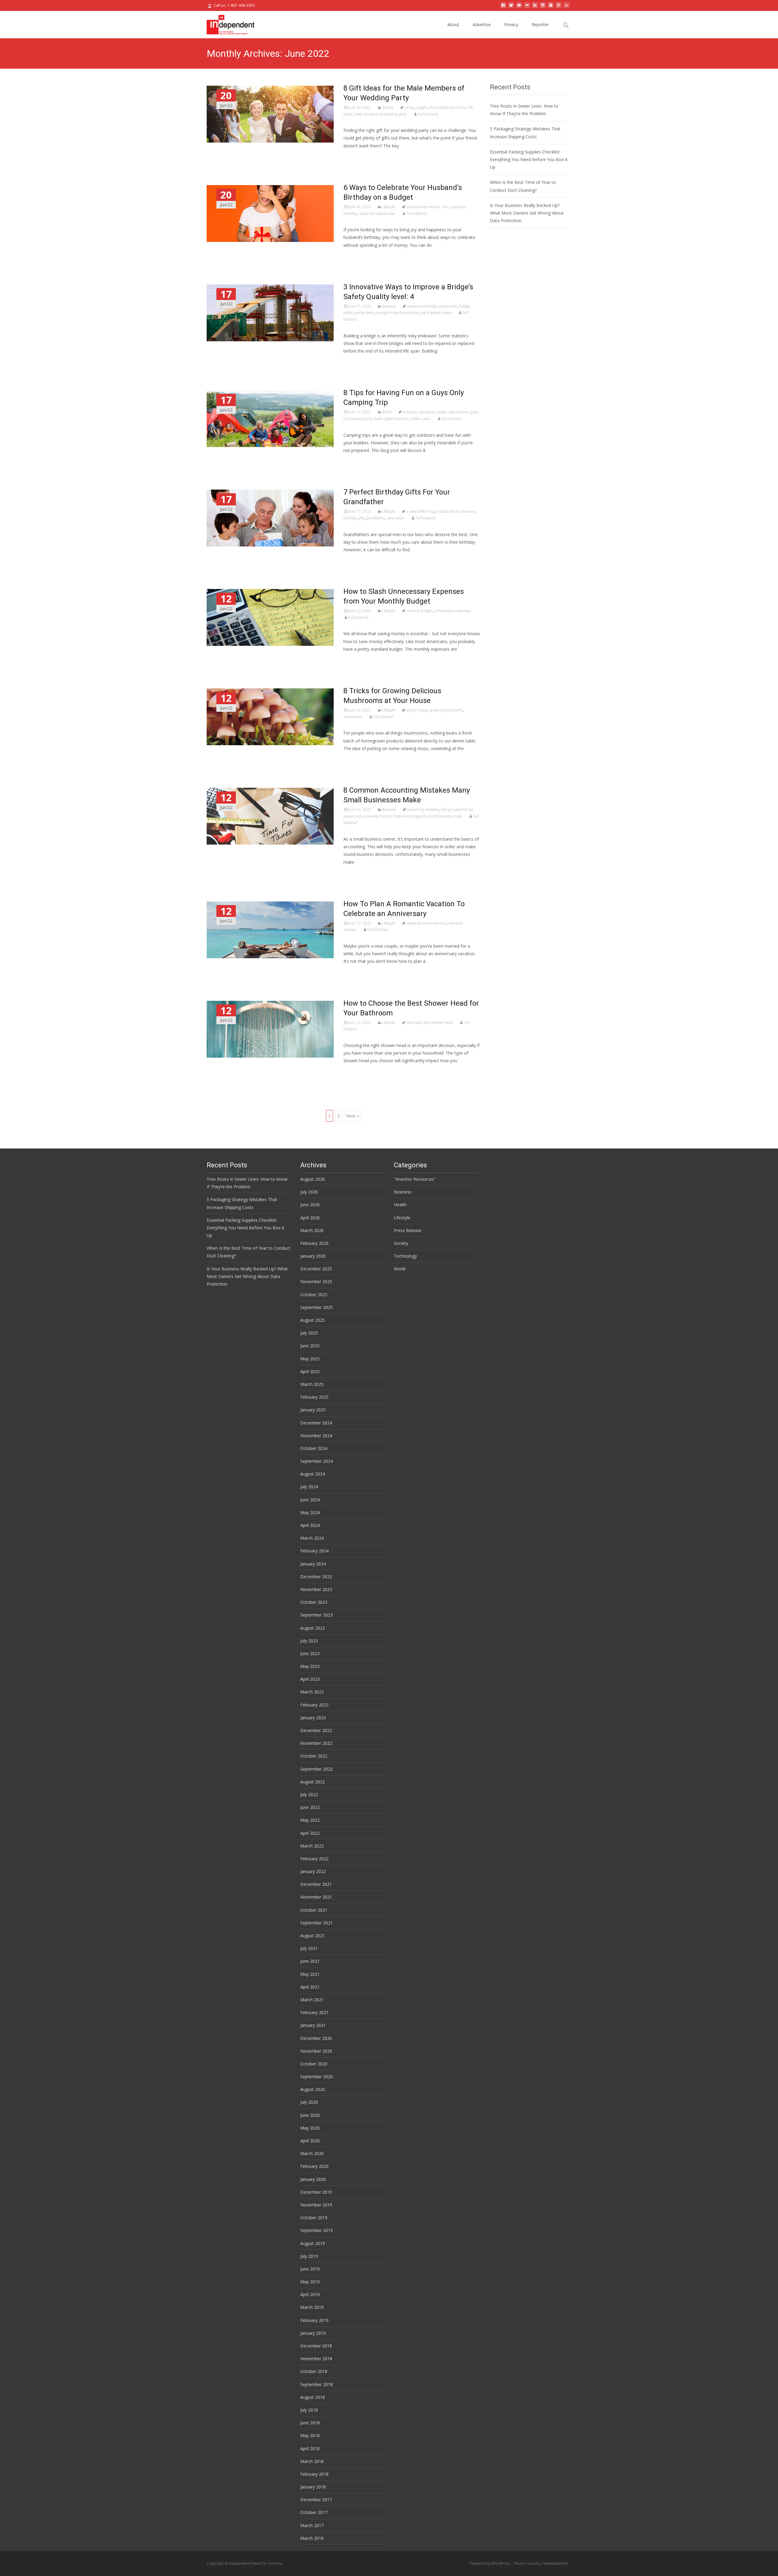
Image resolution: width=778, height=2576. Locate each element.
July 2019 (309, 2256)
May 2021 (310, 1974)
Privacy (511, 24)
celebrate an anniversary (427, 923)
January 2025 (313, 1410)
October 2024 (314, 1448)
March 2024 (312, 1538)
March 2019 (312, 2307)
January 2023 (313, 1718)
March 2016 (312, 2538)
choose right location (452, 412)
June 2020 (310, 2115)
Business (389, 306)
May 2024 (310, 1512)
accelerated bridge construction (432, 306)
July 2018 (309, 2410)
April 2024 (310, 1525)
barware (468, 511)
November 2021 (316, 1897)
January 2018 (313, 2487)
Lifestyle (389, 207)
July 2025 (309, 1333)
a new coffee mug (421, 511)
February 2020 (314, 2166)
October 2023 (314, 1602)
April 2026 (310, 1218)
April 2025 (310, 1371)
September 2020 (317, 2077)
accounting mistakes (423, 809)
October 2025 (314, 1295)
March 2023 (312, 1692)
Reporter (540, 24)
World (387, 412)
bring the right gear (418, 412)
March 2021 (312, 2000)
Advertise (482, 24)
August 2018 (313, 2397)
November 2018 (316, 2359)
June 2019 (310, 2269)
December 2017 (316, 2500)
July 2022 (309, 1794)
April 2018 (310, 2449)
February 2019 (314, 2320)
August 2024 (313, 1474)
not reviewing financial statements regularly (392, 816)
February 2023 (314, 1705)
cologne (422, 107)
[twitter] (511, 7)
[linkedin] (566, 7)
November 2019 (316, 2205)
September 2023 (317, 1615)
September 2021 (317, 1923)
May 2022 (310, 1820)
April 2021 (310, 1987)
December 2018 (316, 2346)
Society (388, 107)
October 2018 (314, 2371)
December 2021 (316, 1884)
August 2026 (313, 1179)
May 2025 (310, 1359)
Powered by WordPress (491, 2563)
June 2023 (310, 1653)
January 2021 (313, 2025)
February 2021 (314, 2012)
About (453, 24)
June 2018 (310, 2423)
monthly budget (419, 611)
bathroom (414, 1023)
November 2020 (316, 2051)
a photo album (448, 511)
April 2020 (310, 2141)
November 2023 (316, 1589)
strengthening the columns (397, 313)
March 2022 (312, 1846)
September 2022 (317, 1769)
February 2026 (314, 1243)
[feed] (535, 7)
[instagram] (543, 7)
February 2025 (314, 1397)
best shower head (438, 1023)
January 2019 (313, 2333)
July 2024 (309, 1487)
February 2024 (314, 1551)
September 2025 (317, 1307)
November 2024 (316, 1436)
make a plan (421, 419)
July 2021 (309, 1948)
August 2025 (313, 1320)
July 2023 (309, 1641)
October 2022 (314, 1756)
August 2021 (313, 1935)
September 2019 (317, 2230)
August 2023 (313, 1628)
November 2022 (316, 1743)
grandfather (376, 518)
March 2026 (312, 1230)
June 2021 (310, 1961)
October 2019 (314, 2218)
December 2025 (316, 1269)
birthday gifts (354, 518)
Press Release (408, 1230)
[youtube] (519, 7)
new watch (396, 518)
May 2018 (310, 2435)
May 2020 (310, 2128)
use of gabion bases (436, 313)
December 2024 (316, 1423)
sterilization (353, 717)
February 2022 (314, 1859)
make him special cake (377, 214)
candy (409, 107)
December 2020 (316, 2038)
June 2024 (310, 1500)
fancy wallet (439, 107)
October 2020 (314, 2064)
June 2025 (310, 1346)
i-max (531, 2563)
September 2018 (317, 2384)
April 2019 (310, 2294)
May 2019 (310, 2282)
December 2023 (316, 1577)
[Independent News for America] (226, 23)
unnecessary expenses (452, 611)
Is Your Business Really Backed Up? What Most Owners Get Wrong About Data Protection (527, 213)
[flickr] (527, 7)
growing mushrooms (446, 710)
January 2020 (313, 2179)
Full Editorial (428, 114)
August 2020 (313, 2089)
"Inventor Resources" (415, 1179)
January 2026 (313, 1256)
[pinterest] (559, 7)
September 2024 (317, 1461)
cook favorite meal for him (427, 207)
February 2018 (314, 2474)
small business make (446, 816)
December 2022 (316, 1730)
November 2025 (316, 1281)
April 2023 (310, 1679)
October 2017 (314, 2512)
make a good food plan (391, 419)
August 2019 (313, 2243)
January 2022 (313, 1871)
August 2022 (313, 1782)
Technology (405, 1256)
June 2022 (310, 1807)
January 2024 (313, 1564)
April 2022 (310, 1833)
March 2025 (312, 1384)
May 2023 (310, 1666)
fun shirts (458, 107)
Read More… (357, 157)
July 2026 (309, 1192)
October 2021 (314, 1910)
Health (400, 1205)
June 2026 (310, 1205)
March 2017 (312, 2525)
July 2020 (309, 2102)
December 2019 (316, 2192)
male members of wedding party (380, 114)
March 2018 (312, 2461)
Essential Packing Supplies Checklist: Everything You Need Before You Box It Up (529, 159)
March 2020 (312, 2153)
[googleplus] (551, 7)
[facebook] (503, 7)
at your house (417, 710)
